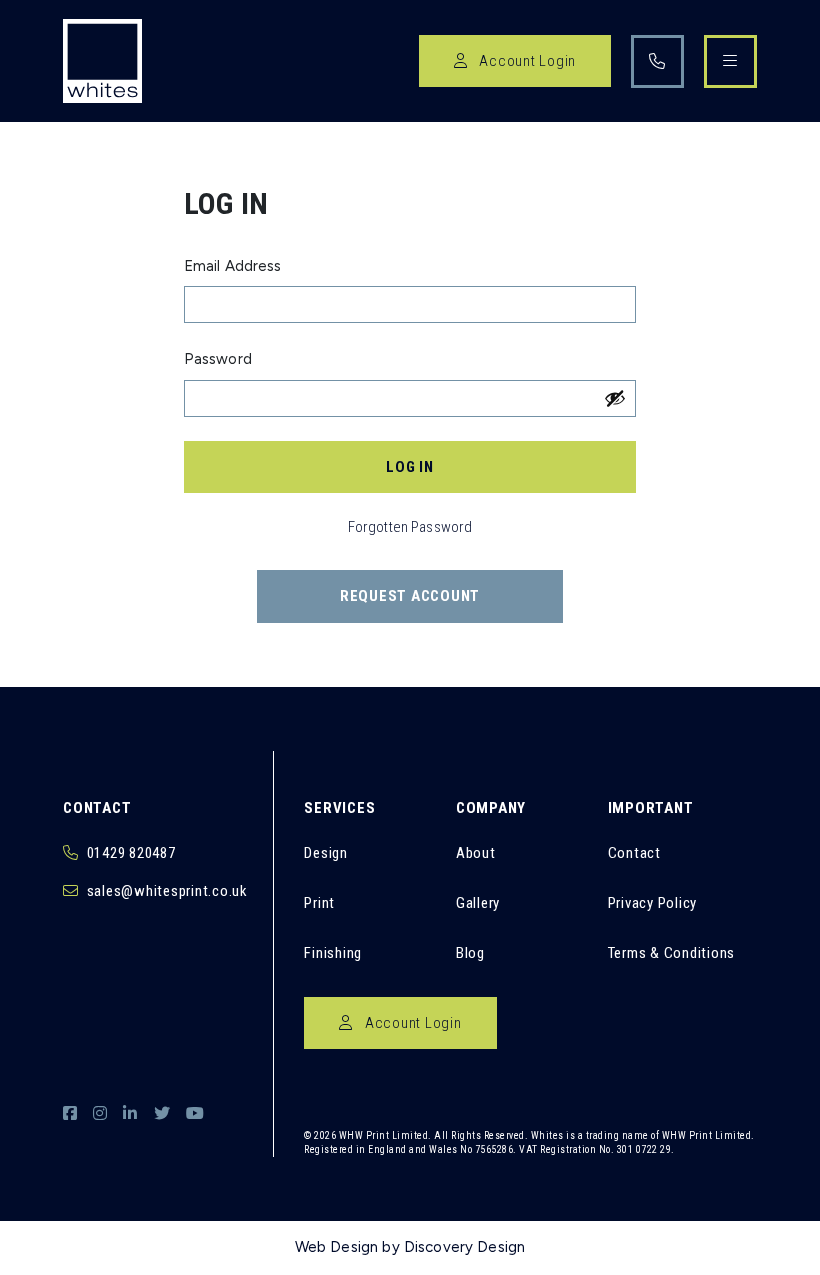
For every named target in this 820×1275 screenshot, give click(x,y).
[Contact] (657, 61)
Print (319, 903)
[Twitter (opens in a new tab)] (162, 1113)
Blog (470, 953)
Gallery (478, 903)
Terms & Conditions (672, 953)
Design (326, 853)
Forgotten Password (410, 527)
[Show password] (615, 398)
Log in (410, 467)
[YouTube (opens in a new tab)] (195, 1113)
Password (218, 359)
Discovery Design (464, 1247)
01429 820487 (131, 853)
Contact (634, 853)
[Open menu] (730, 61)
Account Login (526, 61)
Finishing (333, 953)
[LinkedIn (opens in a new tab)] (130, 1113)
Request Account (410, 596)
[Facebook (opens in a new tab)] (70, 1113)
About (476, 853)
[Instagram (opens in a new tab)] (100, 1113)
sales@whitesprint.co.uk (167, 891)
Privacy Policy (653, 903)
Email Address (233, 266)
